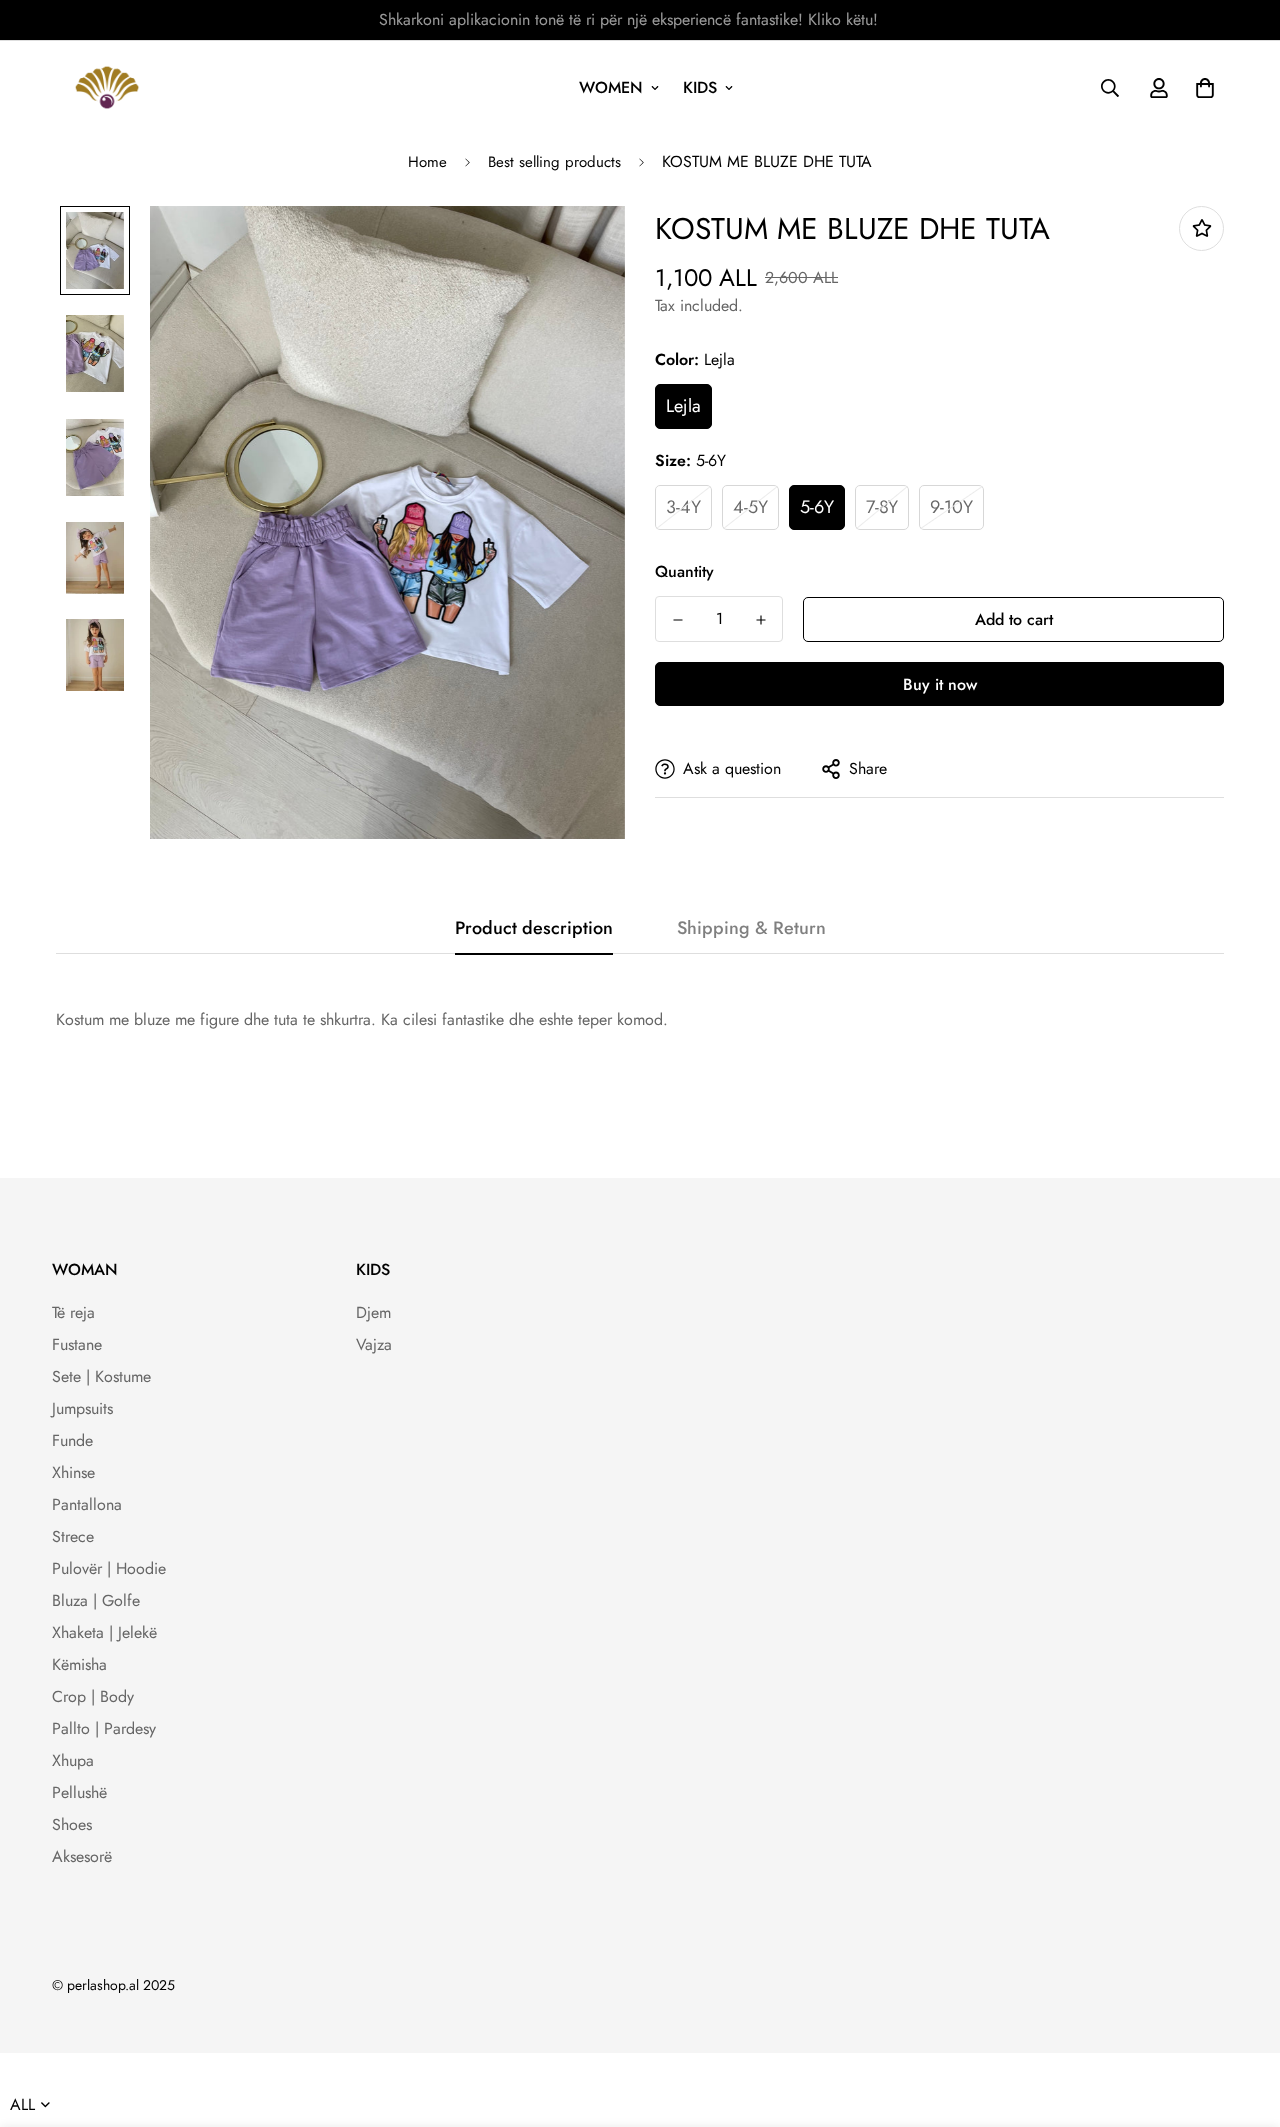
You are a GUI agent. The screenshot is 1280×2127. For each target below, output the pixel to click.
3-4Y (683, 507)
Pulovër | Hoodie (109, 1568)
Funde (72, 1440)
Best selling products (554, 162)
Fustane (77, 1344)
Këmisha (79, 1664)
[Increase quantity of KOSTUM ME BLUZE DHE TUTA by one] (760, 620)
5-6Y (817, 507)
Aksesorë (82, 1856)
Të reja (73, 1312)
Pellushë (79, 1792)
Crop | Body (93, 1696)
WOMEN (611, 87)
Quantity (684, 571)
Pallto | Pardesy (104, 1728)
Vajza (374, 1344)
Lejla (683, 406)
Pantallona (87, 1504)
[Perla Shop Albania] (107, 87)
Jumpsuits (82, 1408)
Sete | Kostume (101, 1376)
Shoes (72, 1824)
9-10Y (951, 507)
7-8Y (882, 507)
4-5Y (750, 507)
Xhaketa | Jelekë (104, 1632)
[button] (1201, 88)
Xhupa (73, 1760)
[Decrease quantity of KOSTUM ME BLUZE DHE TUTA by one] (677, 620)
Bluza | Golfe (96, 1600)
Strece (73, 1536)
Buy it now (940, 684)
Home (427, 162)
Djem (373, 1312)
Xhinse (73, 1472)
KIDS (700, 87)
